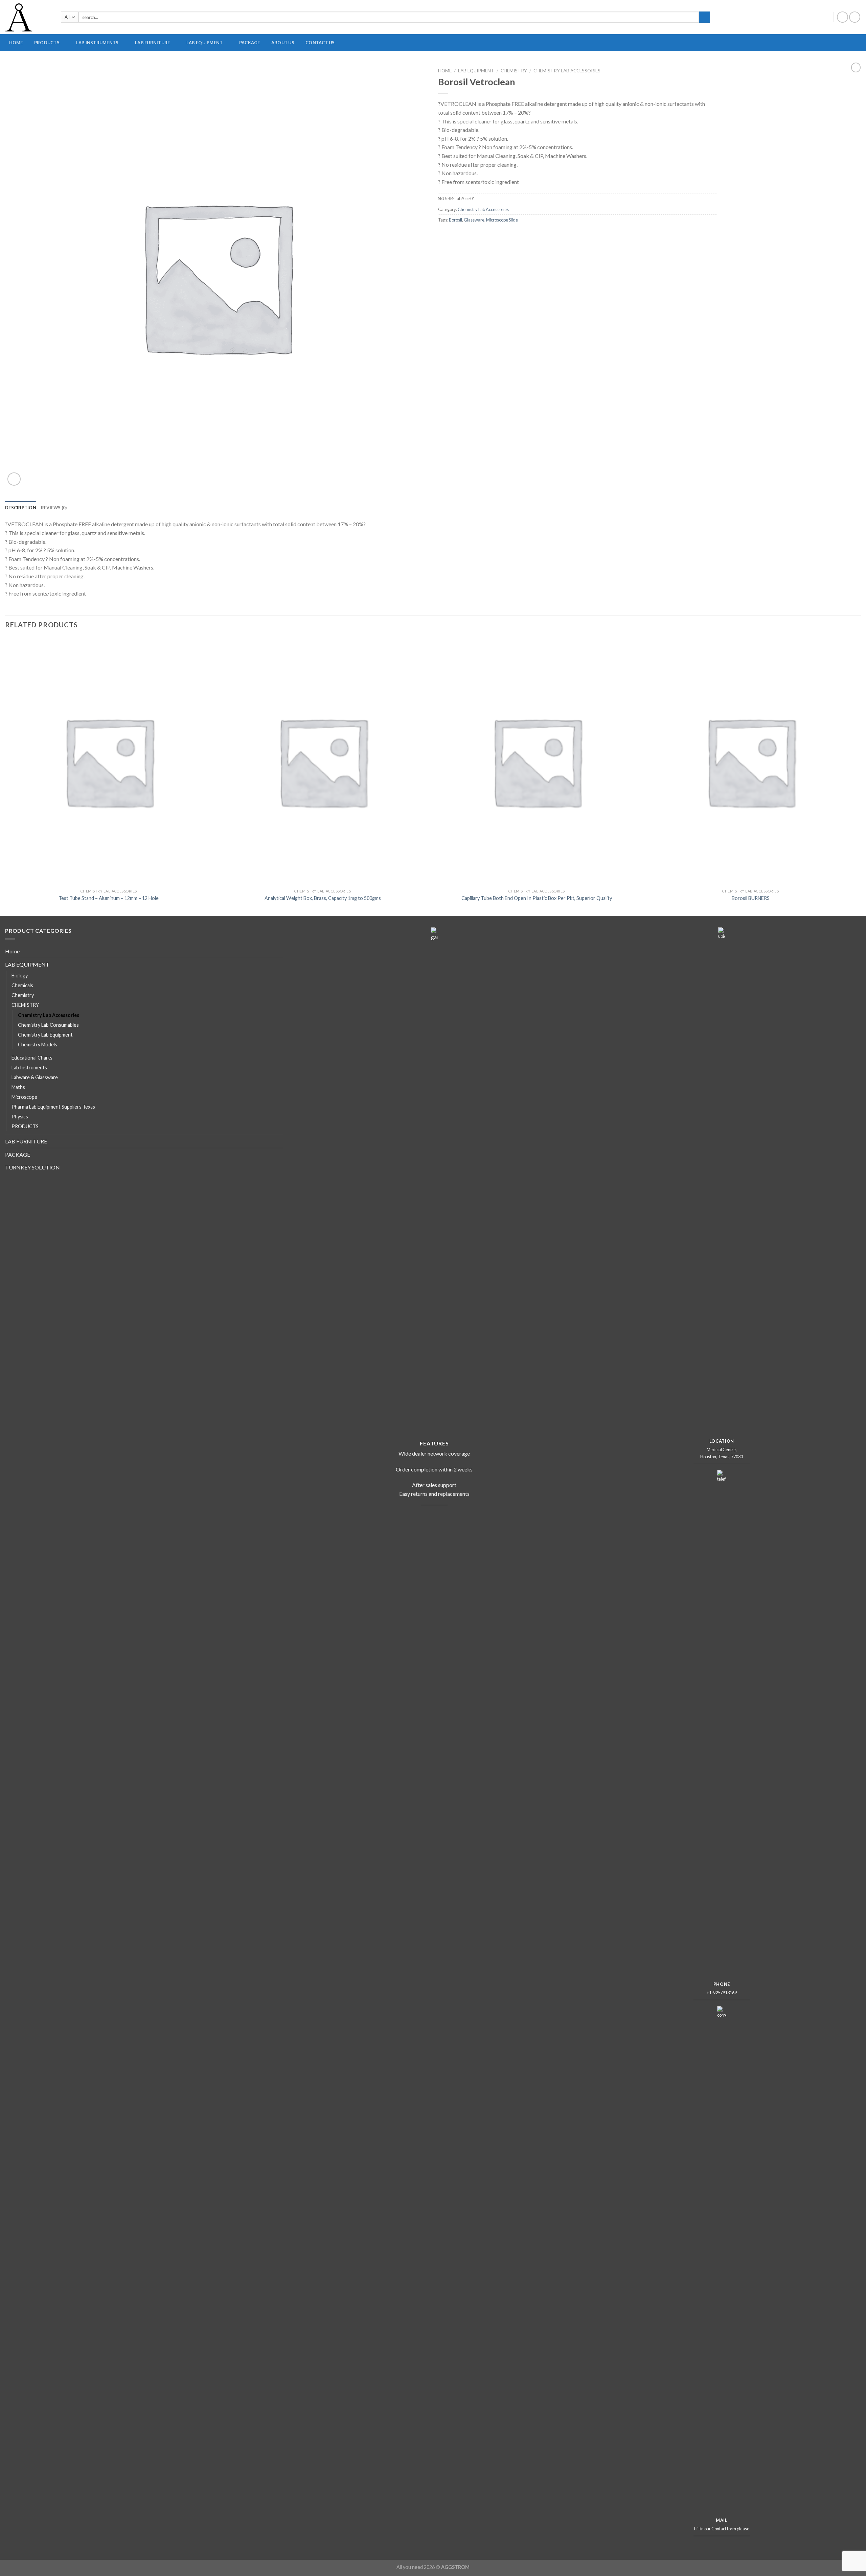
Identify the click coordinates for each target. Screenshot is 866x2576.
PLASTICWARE (467, 64)
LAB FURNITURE (152, 43)
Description (21, 508)
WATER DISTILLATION (738, 64)
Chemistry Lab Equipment (45, 1035)
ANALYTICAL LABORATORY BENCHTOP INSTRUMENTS (383, 64)
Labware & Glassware (35, 1077)
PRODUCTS (47, 43)
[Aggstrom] (28, 17)
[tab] (21, 508)
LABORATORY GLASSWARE (285, 64)
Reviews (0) (54, 508)
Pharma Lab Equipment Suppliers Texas (53, 1107)
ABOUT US (283, 43)
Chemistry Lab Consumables (48, 1025)
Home (445, 71)
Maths (18, 1087)
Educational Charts (32, 1058)
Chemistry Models (38, 1045)
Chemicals (22, 985)
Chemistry (23, 995)
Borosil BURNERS (751, 898)
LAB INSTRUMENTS (97, 43)
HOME (16, 43)
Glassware (474, 220)
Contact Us (320, 43)
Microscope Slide (502, 220)
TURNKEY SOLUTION (32, 1167)
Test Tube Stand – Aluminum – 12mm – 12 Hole (109, 898)
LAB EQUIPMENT (204, 43)
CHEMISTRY (514, 71)
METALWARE (605, 64)
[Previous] (5, 776)
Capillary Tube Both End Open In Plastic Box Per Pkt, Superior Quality (537, 898)
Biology (20, 976)
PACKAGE (250, 43)
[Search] (704, 17)
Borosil (455, 220)
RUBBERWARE (533, 64)
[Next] (854, 776)
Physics (20, 1117)
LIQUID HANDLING (665, 64)
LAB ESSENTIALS (791, 64)
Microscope (24, 1097)
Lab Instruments (29, 1067)
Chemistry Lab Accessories (567, 71)
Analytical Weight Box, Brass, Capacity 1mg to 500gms (323, 898)
